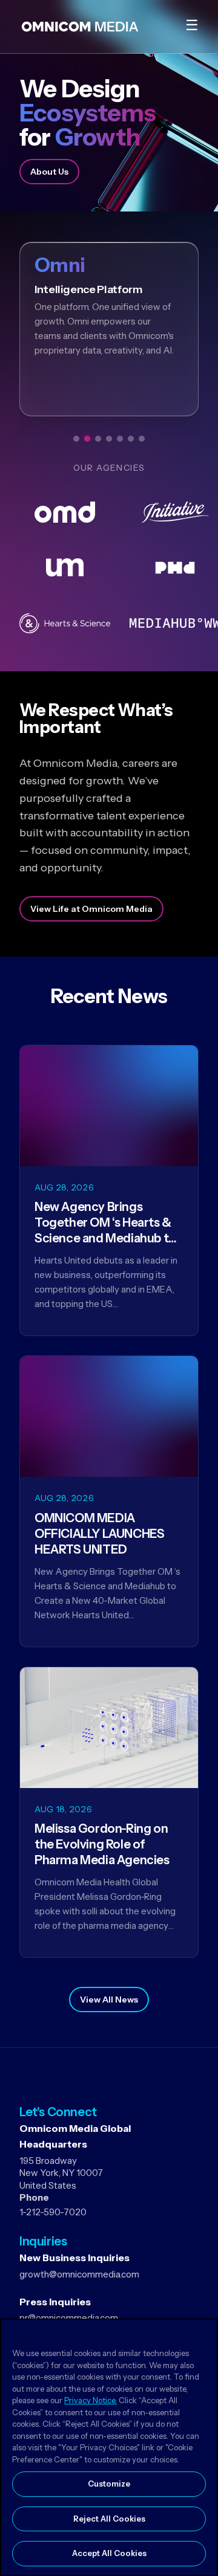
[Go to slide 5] (120, 439)
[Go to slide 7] (142, 439)
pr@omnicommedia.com (69, 2318)
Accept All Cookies (109, 2553)
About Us (49, 172)
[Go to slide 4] (109, 439)
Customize (109, 2484)
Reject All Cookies (109, 2519)
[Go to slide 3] (98, 439)
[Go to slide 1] (76, 439)
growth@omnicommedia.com (79, 2274)
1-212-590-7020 (53, 2212)
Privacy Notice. (91, 2400)
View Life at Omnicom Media (91, 909)
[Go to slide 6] (131, 439)
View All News (109, 2000)
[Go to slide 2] (87, 439)
